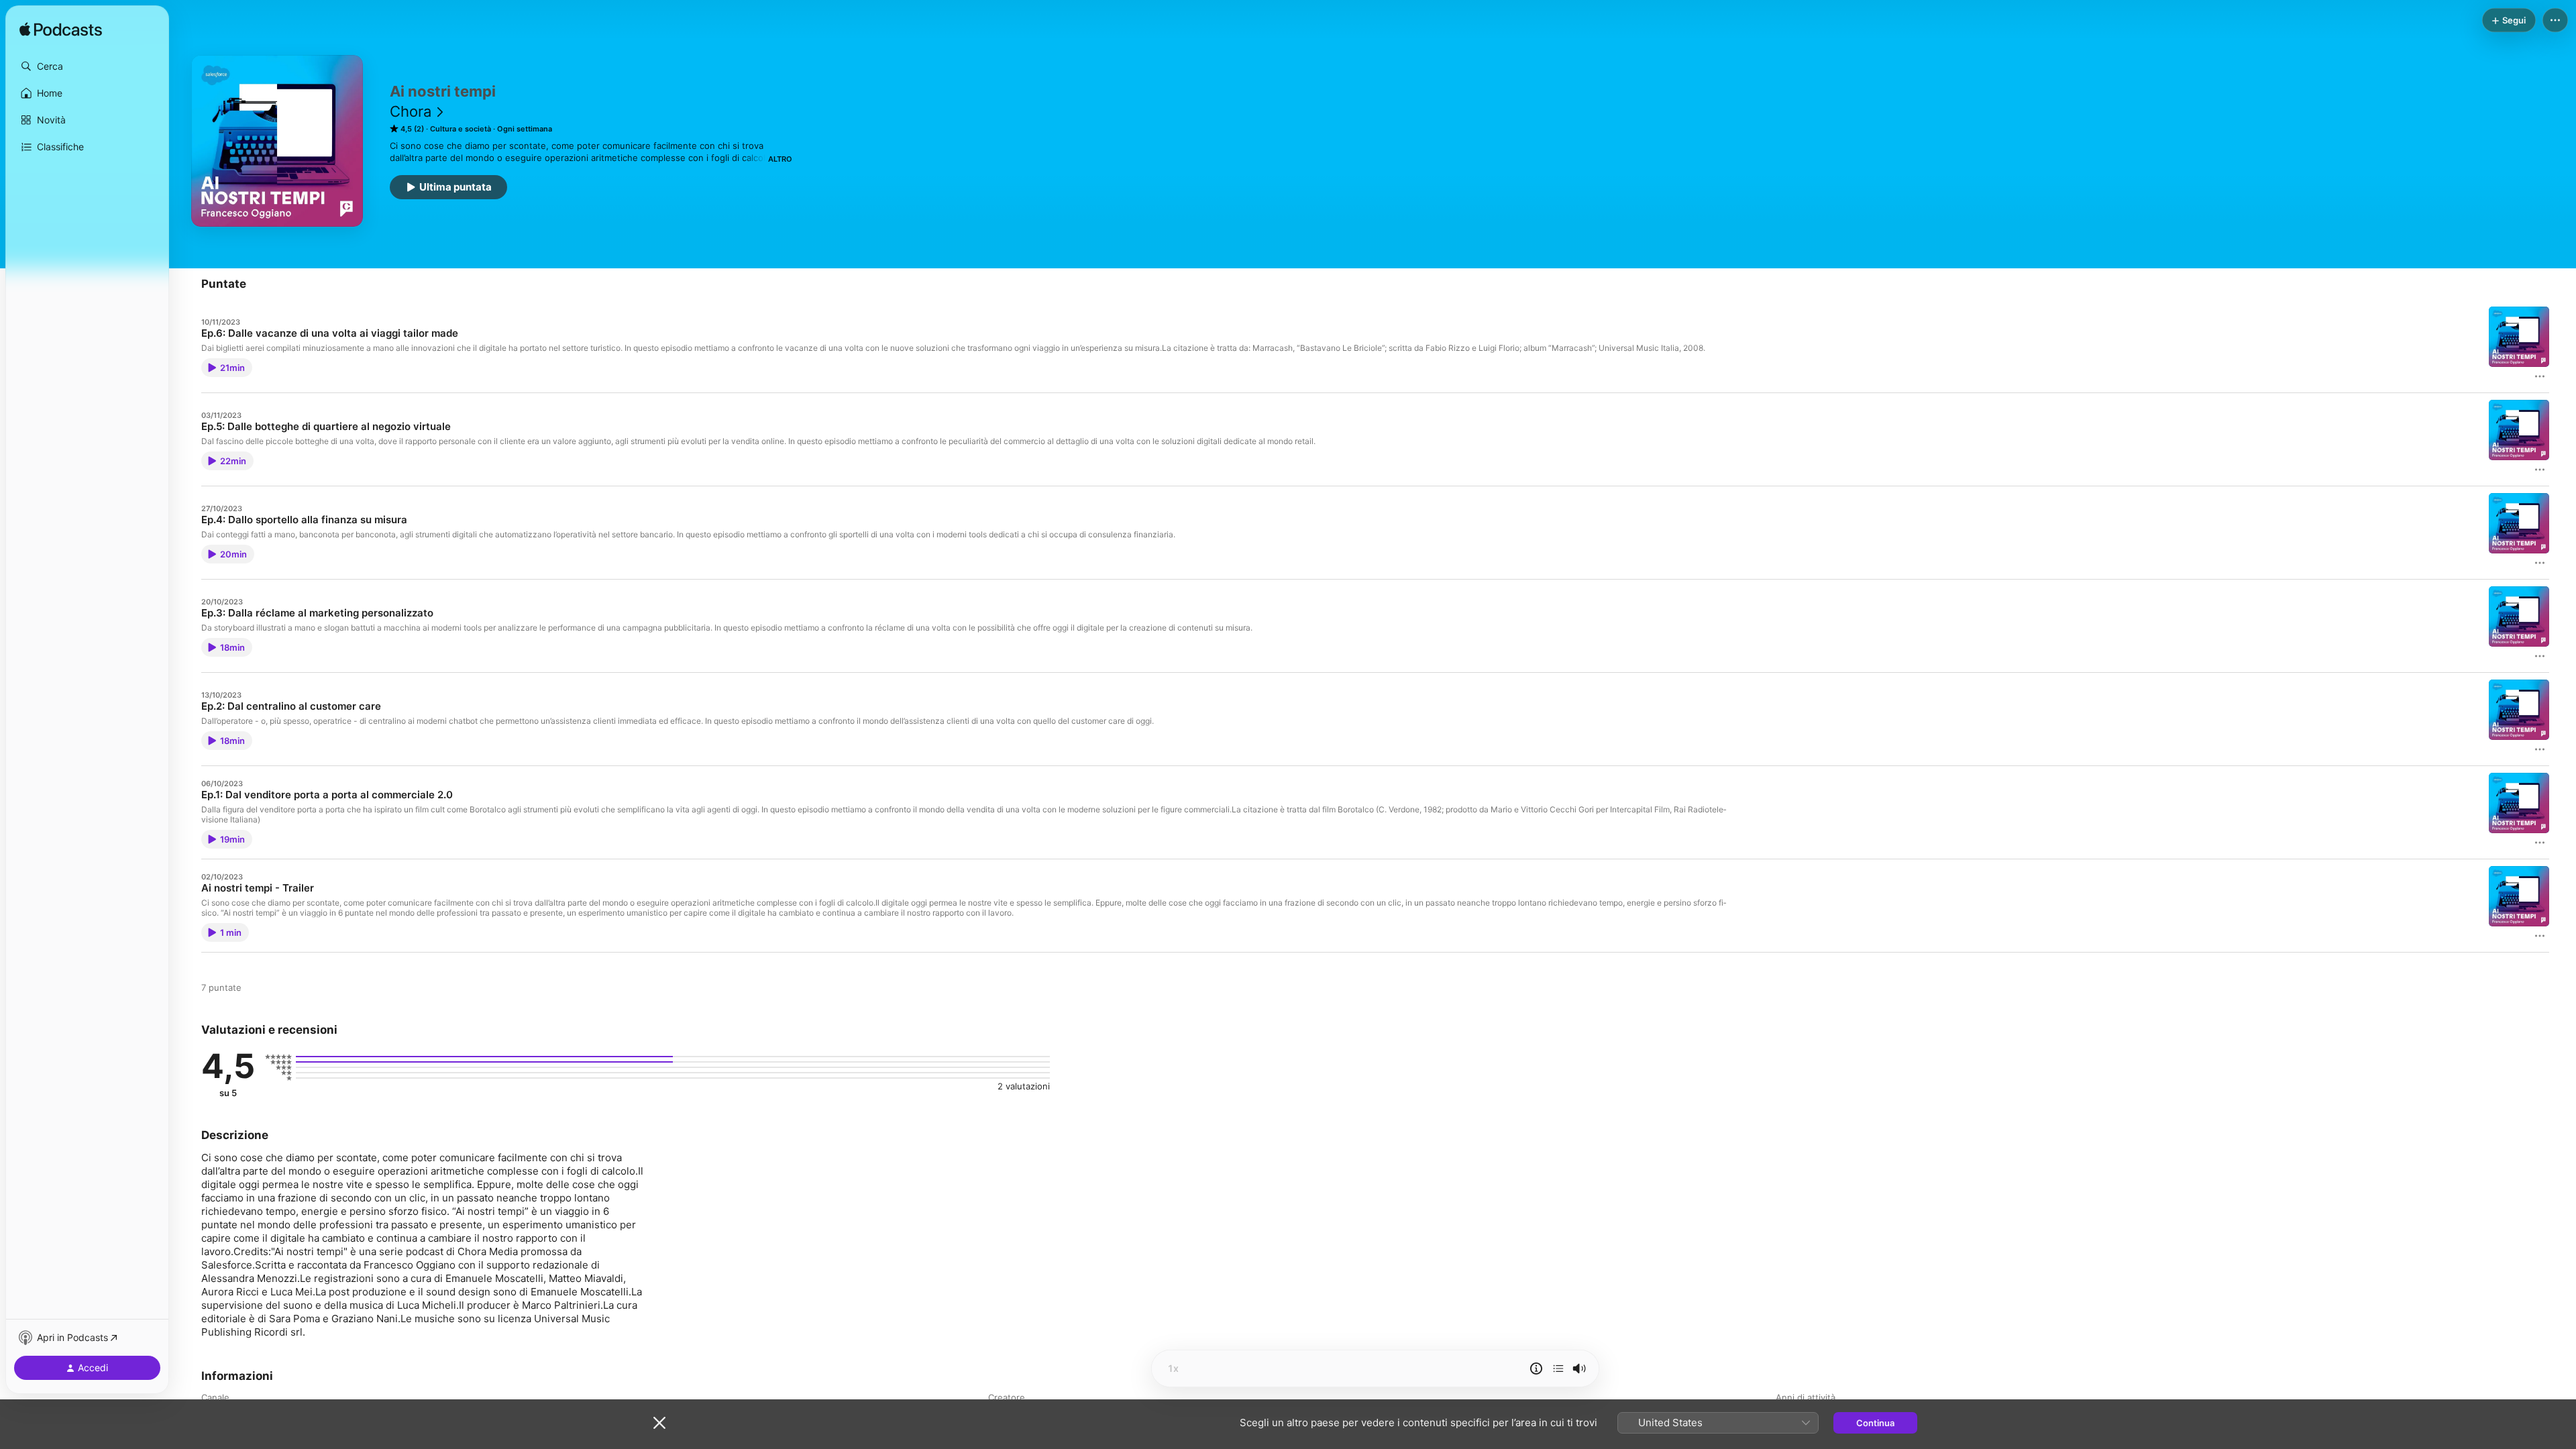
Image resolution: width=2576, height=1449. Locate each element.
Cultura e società (461, 129)
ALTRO (780, 159)
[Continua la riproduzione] (1558, 1368)
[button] (87, 66)
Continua (1875, 1423)
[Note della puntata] (1536, 1368)
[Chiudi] (659, 1423)
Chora (411, 111)
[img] (61, 30)
